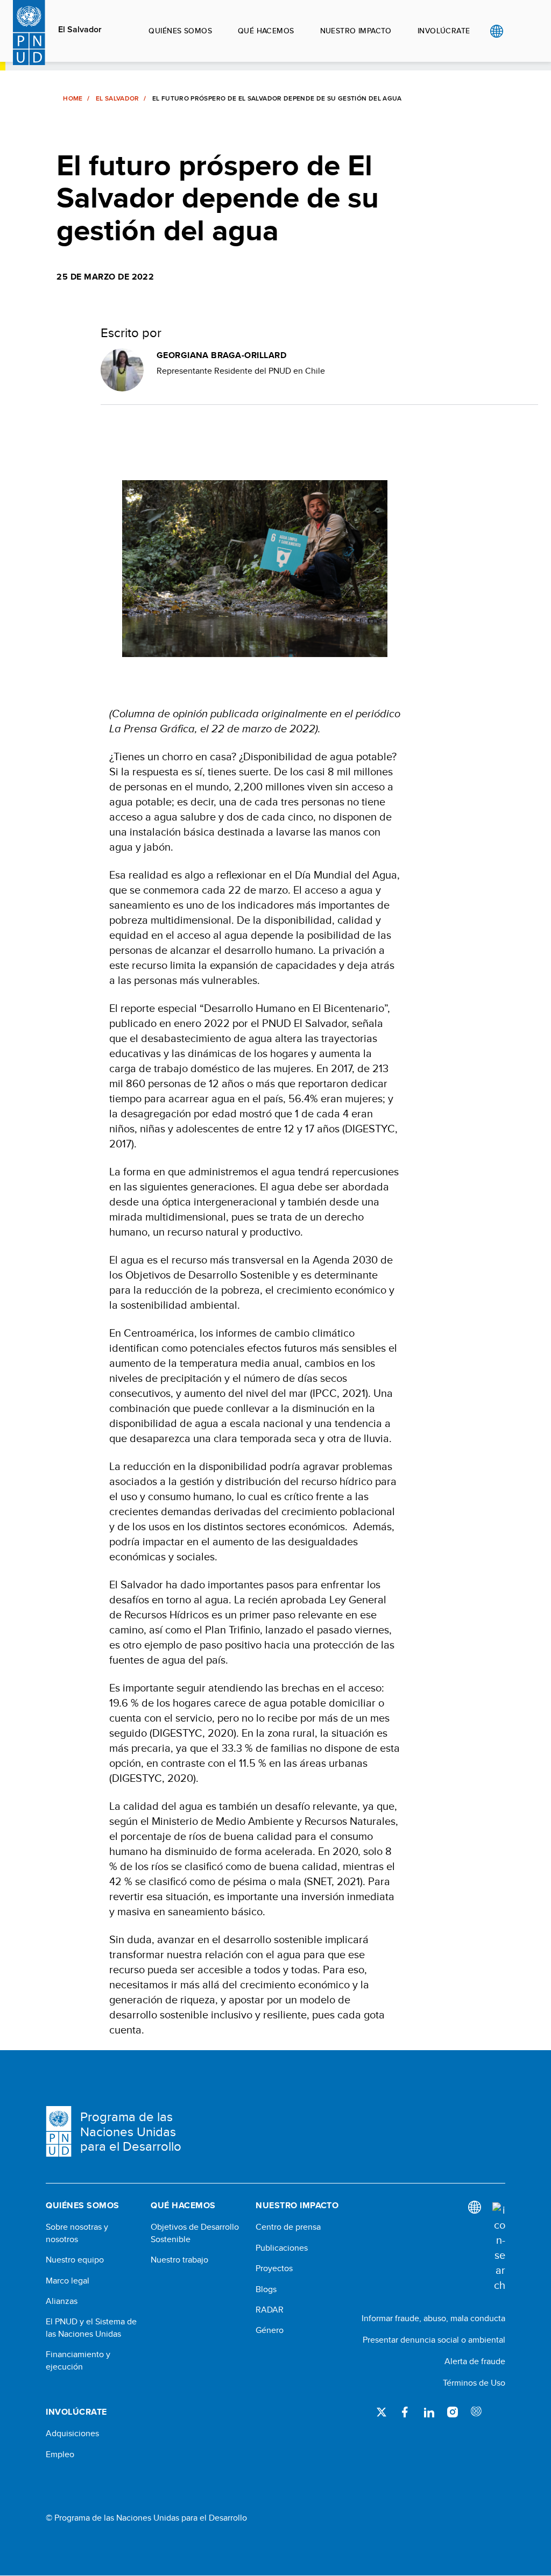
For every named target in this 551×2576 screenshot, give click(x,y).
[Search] (499, 2247)
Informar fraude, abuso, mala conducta (433, 2318)
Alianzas (62, 2301)
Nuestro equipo (75, 2260)
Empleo (60, 2454)
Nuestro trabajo (179, 2260)
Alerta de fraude (475, 2361)
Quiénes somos (180, 31)
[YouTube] (500, 2412)
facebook (405, 2412)
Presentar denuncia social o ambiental (434, 2340)
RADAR (270, 2310)
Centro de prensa (288, 2227)
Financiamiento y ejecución (78, 2360)
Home (73, 98)
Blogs (266, 2289)
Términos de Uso (474, 2383)
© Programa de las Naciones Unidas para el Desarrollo (146, 2518)
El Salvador (80, 30)
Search (518, 31)
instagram (453, 2412)
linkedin (429, 2412)
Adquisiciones (72, 2434)
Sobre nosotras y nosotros (77, 2233)
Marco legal (68, 2281)
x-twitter (382, 2412)
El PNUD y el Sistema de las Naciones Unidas (91, 2328)
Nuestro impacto (356, 31)
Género (270, 2330)
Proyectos (274, 2268)
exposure (476, 2412)
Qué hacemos (266, 31)
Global (496, 31)
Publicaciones (282, 2248)
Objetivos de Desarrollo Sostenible (195, 2233)
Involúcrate (444, 31)
